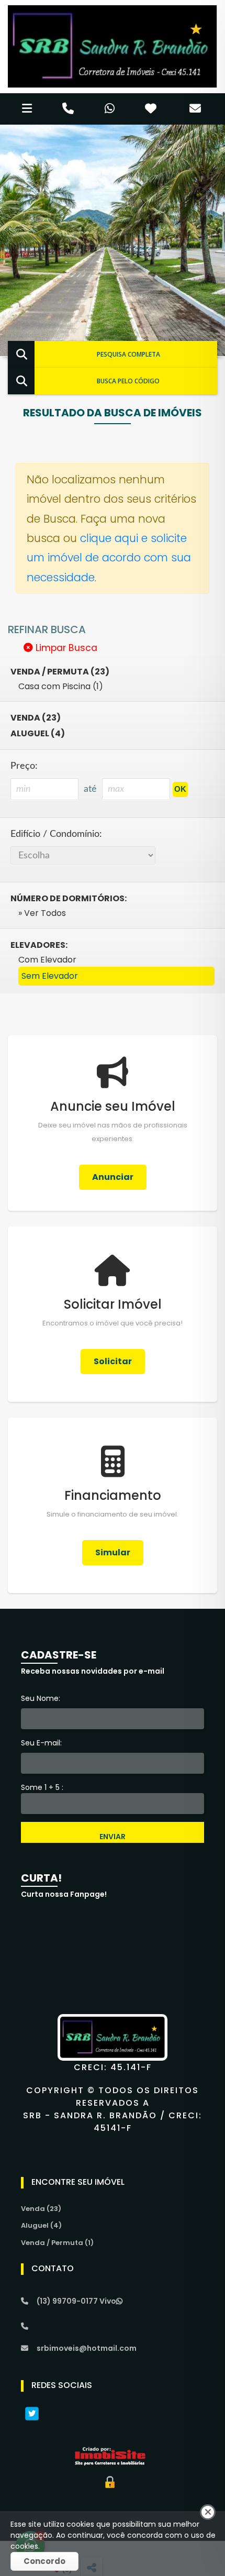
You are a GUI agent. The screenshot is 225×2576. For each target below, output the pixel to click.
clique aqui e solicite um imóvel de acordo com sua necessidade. (109, 558)
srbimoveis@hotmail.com (87, 2348)
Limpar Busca (65, 648)
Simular (113, 1552)
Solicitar (113, 1361)
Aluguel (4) (38, 733)
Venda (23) (36, 718)
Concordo (44, 2561)
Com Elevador (47, 960)
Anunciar (113, 1177)
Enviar (113, 1837)
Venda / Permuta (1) (57, 2243)
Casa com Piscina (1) (61, 686)
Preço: (24, 766)
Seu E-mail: (41, 1743)
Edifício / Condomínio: (56, 834)
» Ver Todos (42, 913)
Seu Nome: (41, 1698)
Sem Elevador (50, 976)
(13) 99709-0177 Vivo (76, 2301)
